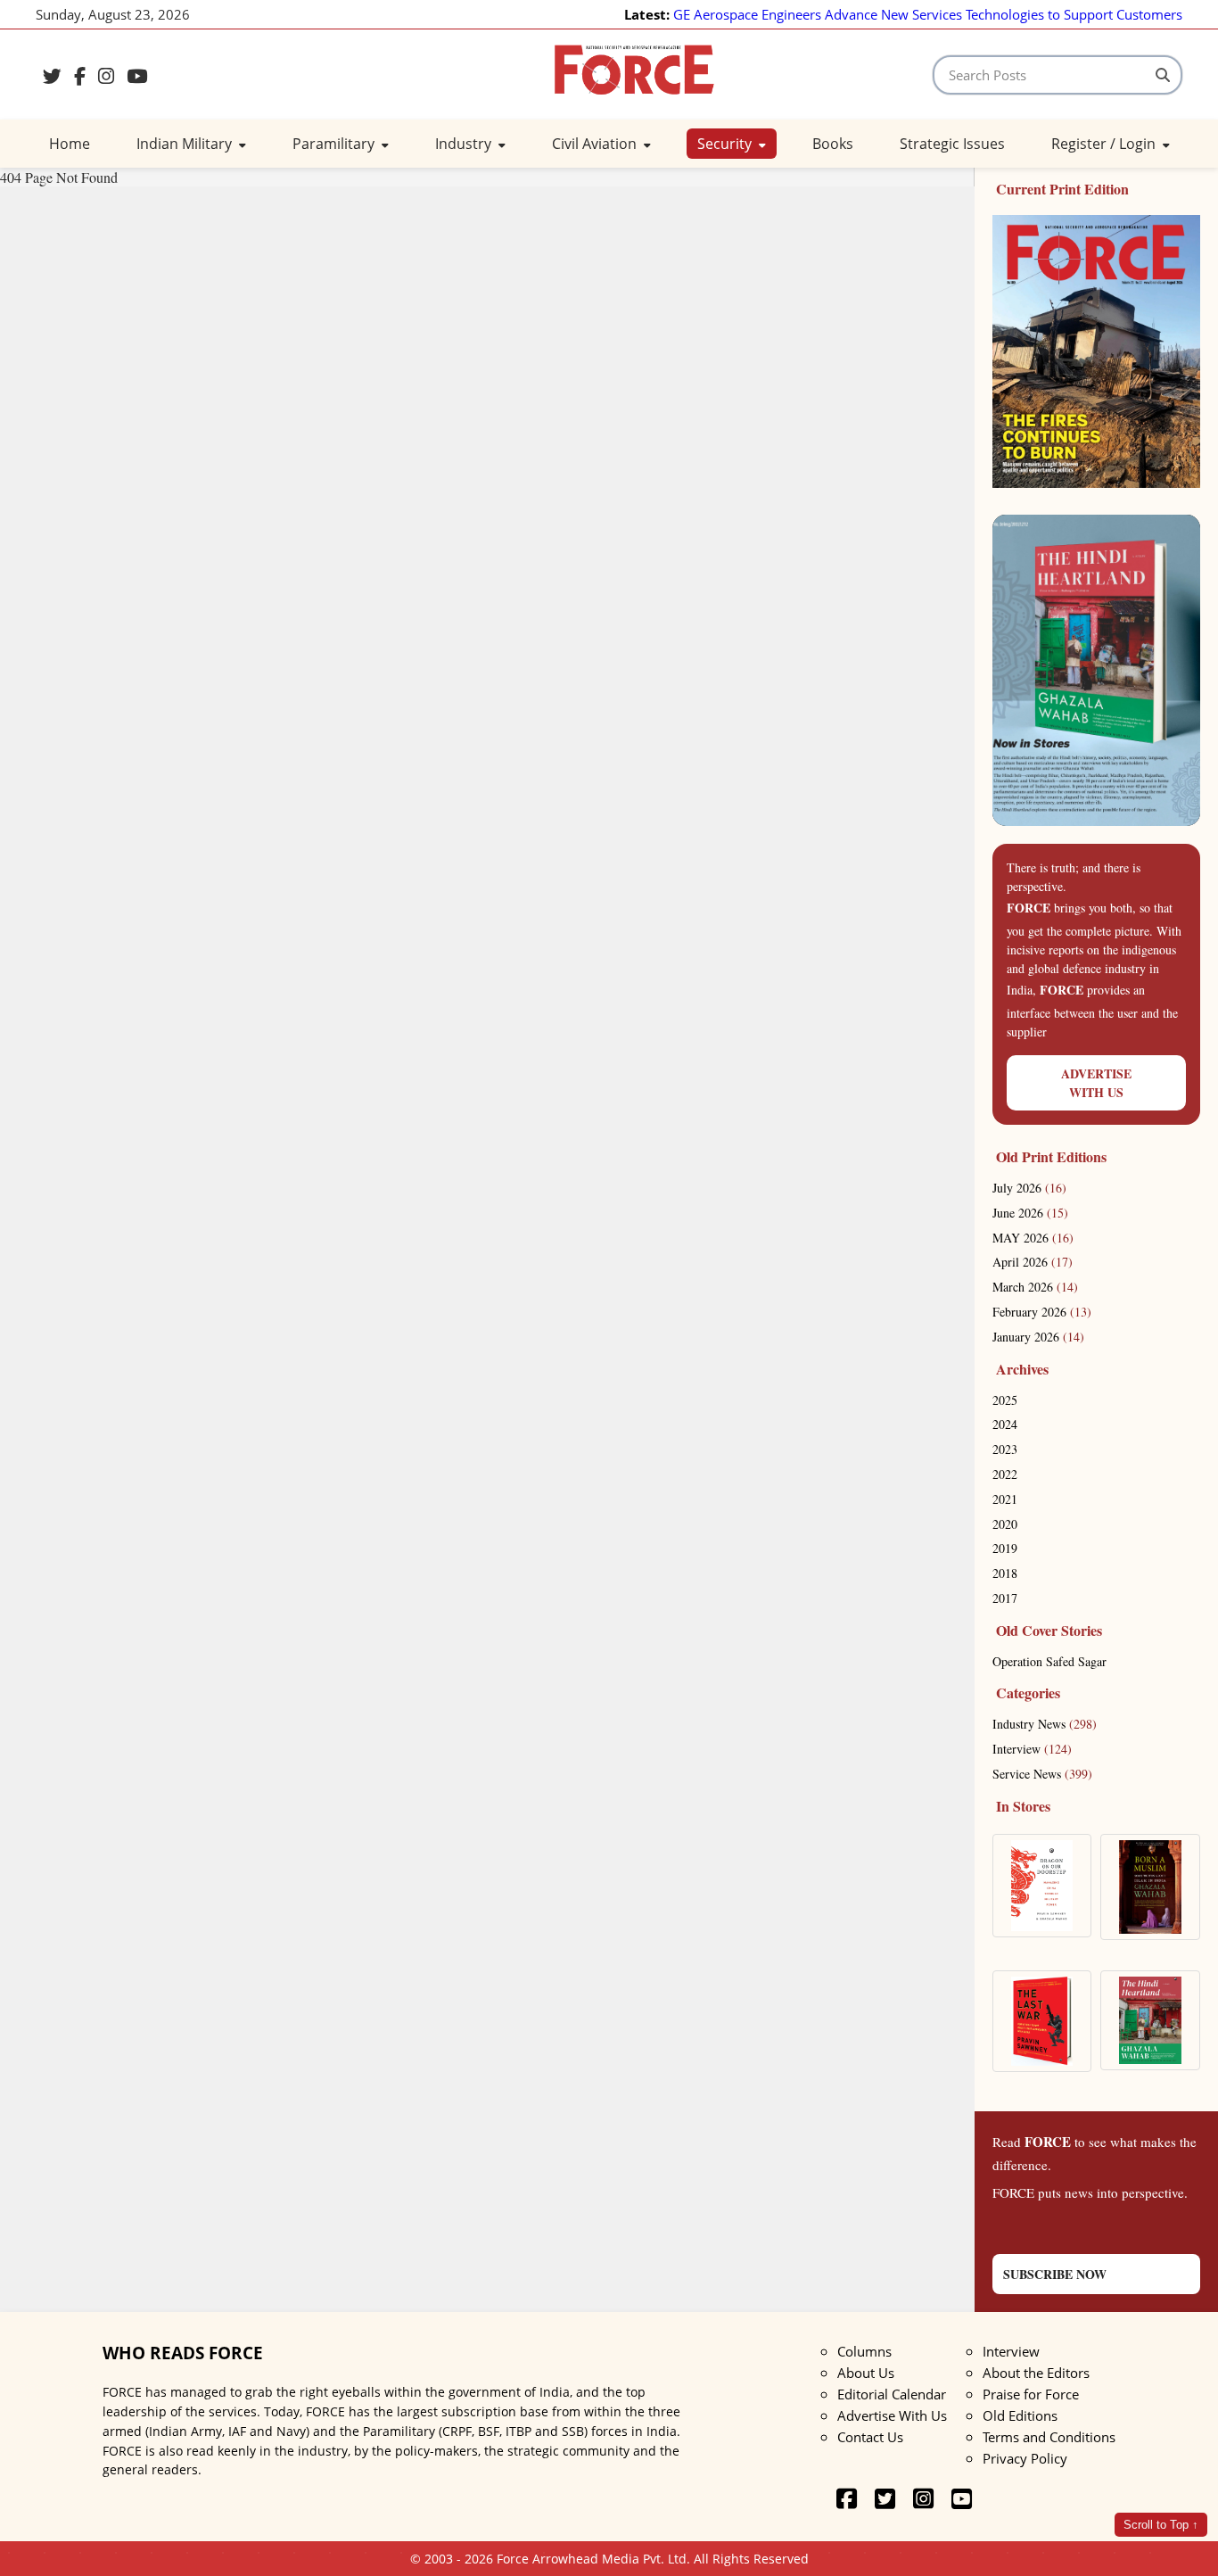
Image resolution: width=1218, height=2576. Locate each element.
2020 (1005, 1524)
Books (833, 144)
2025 (1005, 1400)
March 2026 (1035, 1287)
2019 (1005, 1548)
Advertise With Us (892, 2415)
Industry (465, 144)
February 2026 (1042, 1312)
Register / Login (1105, 144)
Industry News (1045, 1724)
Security (726, 144)
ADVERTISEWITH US (1096, 1083)
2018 (1005, 1573)
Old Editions (1020, 2415)
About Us (866, 2373)
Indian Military (186, 144)
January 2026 (1038, 1337)
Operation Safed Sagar (1049, 1661)
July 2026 (1029, 1188)
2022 (1005, 1474)
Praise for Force (1031, 2394)
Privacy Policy (1025, 2458)
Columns (864, 2351)
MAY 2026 (1033, 1238)
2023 (1005, 1449)
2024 (1005, 1424)
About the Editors (1036, 2373)
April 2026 (1033, 1262)
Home (70, 144)
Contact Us (870, 2437)
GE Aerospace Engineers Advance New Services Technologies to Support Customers (928, 14)
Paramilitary (335, 144)
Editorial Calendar (892, 2394)
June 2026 (1030, 1213)
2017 (1005, 1598)
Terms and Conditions (1049, 2437)
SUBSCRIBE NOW (1055, 2274)
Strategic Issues (952, 144)
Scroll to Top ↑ (1161, 2525)
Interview (1032, 1749)
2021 (1005, 1499)
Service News (1042, 1774)
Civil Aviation (596, 144)
